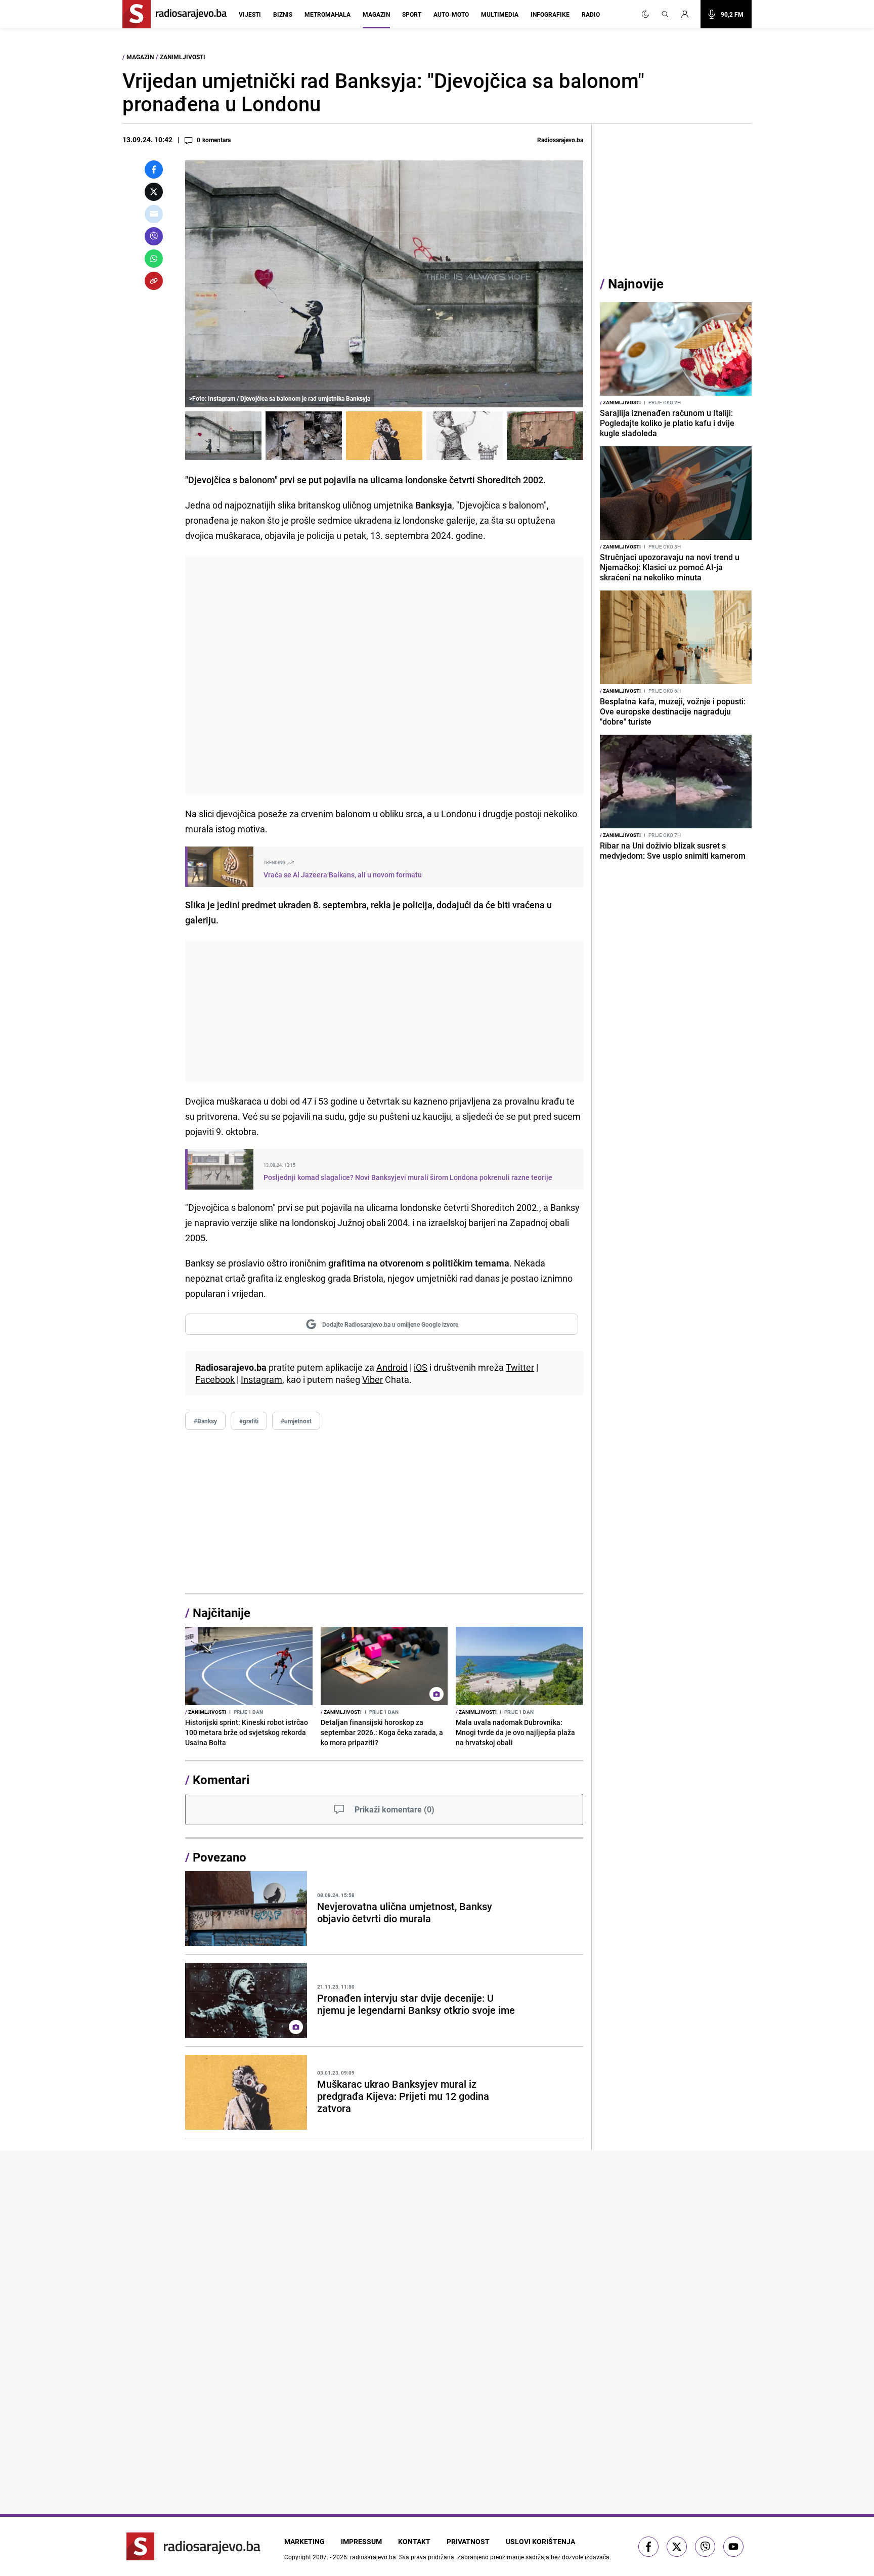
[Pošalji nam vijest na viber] (705, 2547)
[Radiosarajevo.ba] (193, 2546)
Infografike (550, 14)
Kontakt (414, 2541)
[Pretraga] (665, 14)
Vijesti (250, 14)
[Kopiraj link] (154, 281)
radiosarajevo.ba (373, 2557)
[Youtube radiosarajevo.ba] (733, 2547)
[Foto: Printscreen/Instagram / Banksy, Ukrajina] (384, 436)
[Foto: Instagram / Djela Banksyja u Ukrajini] (304, 436)
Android (392, 1367)
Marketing (304, 2541)
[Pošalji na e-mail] (154, 214)
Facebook (215, 1379)
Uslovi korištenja (540, 2541)
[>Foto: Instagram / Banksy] (545, 436)
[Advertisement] (384, 674)
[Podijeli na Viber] (154, 236)
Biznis (283, 14)
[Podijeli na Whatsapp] (154, 259)
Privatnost (468, 2541)
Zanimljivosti (183, 57)
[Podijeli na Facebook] (154, 170)
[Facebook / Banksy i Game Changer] (465, 436)
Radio (591, 14)
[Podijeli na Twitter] (154, 192)
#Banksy (205, 1421)
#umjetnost (296, 1421)
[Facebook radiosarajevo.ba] (648, 2547)
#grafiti (249, 1421)
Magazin (376, 14)
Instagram (261, 1379)
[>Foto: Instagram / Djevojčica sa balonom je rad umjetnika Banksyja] (223, 436)
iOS (421, 1367)
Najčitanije (222, 1613)
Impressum (361, 2541)
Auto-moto (451, 14)
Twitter (520, 1367)
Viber (373, 1379)
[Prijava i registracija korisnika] (688, 14)
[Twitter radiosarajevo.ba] (677, 2547)
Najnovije (636, 284)
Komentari (221, 1780)
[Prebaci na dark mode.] (645, 14)
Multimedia (500, 14)
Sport (412, 14)
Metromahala (327, 14)
